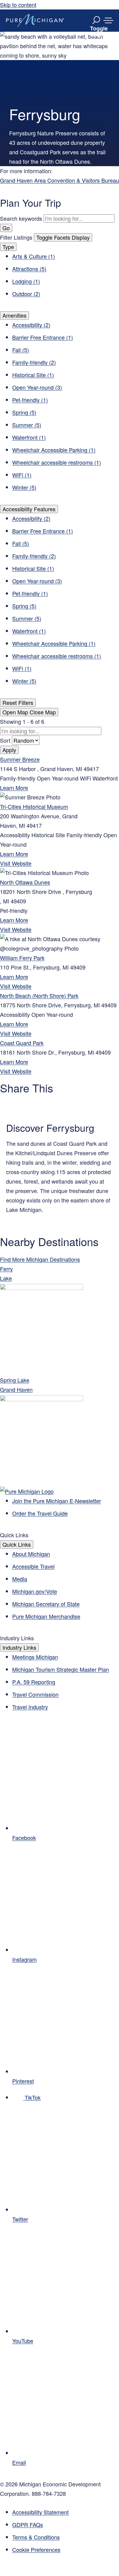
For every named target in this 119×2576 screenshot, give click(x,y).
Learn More (14, 788)
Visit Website (16, 863)
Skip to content (18, 5)
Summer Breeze (20, 759)
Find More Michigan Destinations (40, 1259)
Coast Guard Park (22, 1043)
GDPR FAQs (28, 2524)
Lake (6, 1278)
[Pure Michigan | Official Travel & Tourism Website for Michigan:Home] (35, 20)
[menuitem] (66, 2550)
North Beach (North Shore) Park (39, 995)
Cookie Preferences (36, 2549)
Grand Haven (16, 1389)
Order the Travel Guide (40, 1513)
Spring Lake (15, 1380)
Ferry (6, 1269)
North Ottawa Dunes (25, 882)
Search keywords (21, 218)
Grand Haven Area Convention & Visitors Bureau (60, 180)
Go (6, 228)
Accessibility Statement (40, 2512)
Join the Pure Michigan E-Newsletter (57, 1501)
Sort (6, 740)
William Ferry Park (22, 958)
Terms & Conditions (36, 2537)
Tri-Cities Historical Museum (34, 806)
